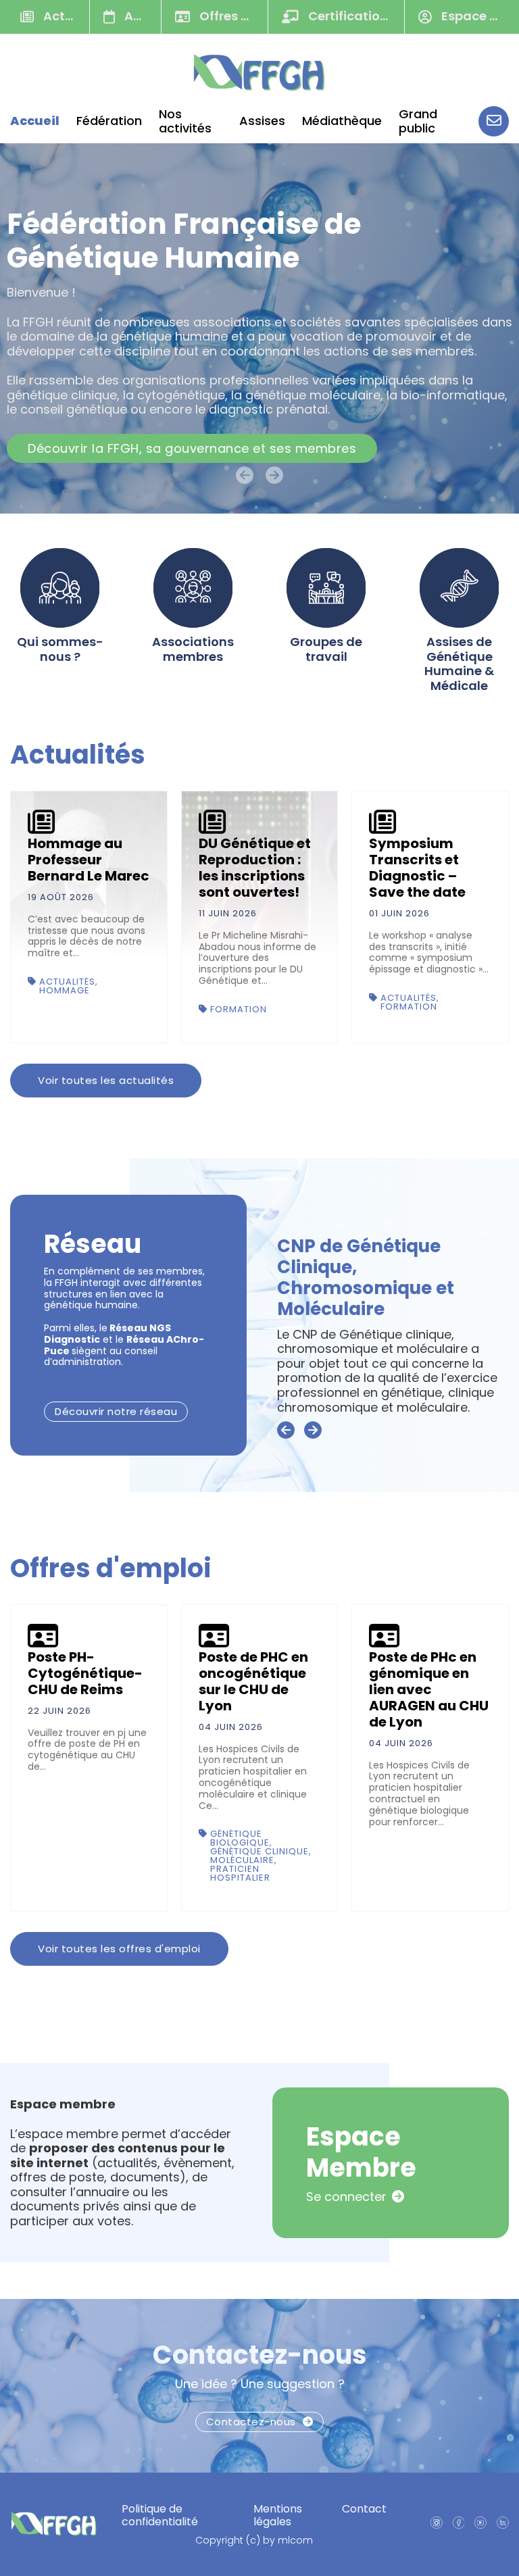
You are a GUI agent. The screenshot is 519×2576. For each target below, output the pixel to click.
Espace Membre (475, 16)
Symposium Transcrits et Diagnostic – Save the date (417, 868)
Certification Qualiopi (355, 16)
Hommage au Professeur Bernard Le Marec (89, 860)
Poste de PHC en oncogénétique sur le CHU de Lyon (253, 1681)
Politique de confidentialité (160, 2515)
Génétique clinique (259, 1851)
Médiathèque (342, 121)
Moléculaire (242, 1860)
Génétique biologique (240, 1838)
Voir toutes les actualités (106, 1080)
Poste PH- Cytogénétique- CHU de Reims (85, 1673)
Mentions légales (278, 2515)
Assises (262, 121)
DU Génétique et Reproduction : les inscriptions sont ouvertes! (255, 868)
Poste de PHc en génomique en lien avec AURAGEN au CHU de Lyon (429, 1689)
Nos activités (185, 121)
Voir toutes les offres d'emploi (119, 1949)
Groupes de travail (326, 649)
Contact (364, 2509)
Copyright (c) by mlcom (254, 2541)
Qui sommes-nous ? (60, 649)
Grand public (418, 121)
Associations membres (193, 649)
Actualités (65, 16)
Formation (239, 1009)
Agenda (141, 16)
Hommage (65, 990)
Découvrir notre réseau (116, 1411)
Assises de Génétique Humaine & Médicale (459, 664)
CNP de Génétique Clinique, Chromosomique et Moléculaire (366, 1278)
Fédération (109, 121)
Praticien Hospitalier (240, 1873)
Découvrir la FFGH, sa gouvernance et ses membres (192, 448)
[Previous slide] (286, 1431)
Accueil (35, 121)
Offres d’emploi (232, 16)
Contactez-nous (260, 2355)
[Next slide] (313, 1431)
